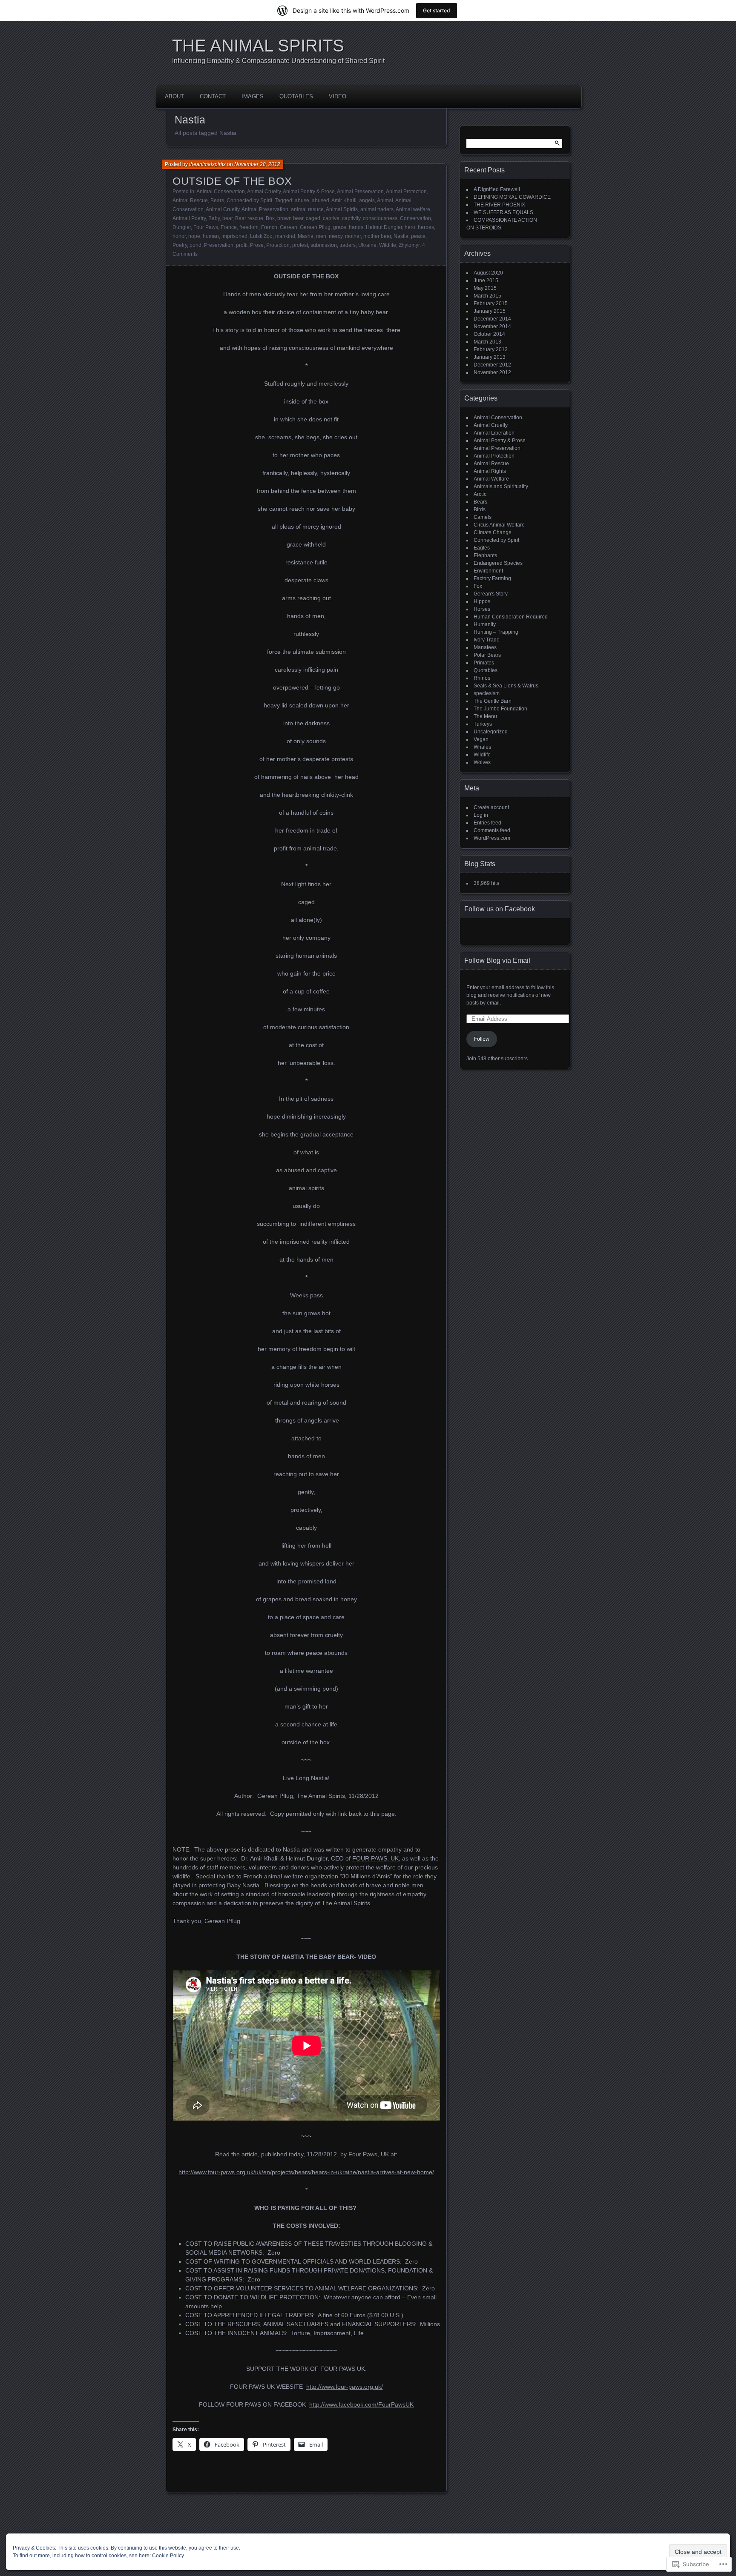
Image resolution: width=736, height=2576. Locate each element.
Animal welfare (413, 209)
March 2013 (487, 342)
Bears (217, 200)
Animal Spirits (342, 209)
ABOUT (174, 96)
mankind (285, 236)
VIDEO (338, 96)
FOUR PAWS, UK (375, 1858)
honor (179, 236)
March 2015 (487, 296)
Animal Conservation (221, 192)
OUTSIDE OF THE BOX (232, 181)
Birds (480, 509)
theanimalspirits (207, 164)
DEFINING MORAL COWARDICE (512, 197)
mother (353, 236)
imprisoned (234, 236)
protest (300, 245)
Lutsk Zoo (261, 236)
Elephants (485, 555)
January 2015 (490, 311)
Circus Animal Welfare (499, 525)
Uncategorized (491, 732)
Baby (214, 218)
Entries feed (487, 823)
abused (321, 200)
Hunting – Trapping (496, 632)
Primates (484, 663)
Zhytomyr (409, 245)
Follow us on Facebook (500, 909)
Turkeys (483, 724)
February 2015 (491, 303)
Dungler (182, 227)
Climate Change (493, 532)
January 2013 (490, 357)
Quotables (486, 670)
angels (367, 200)
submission (324, 245)
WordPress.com (492, 838)
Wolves (482, 762)
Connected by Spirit (249, 200)
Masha (306, 236)
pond (195, 245)
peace (418, 236)
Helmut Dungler (384, 227)
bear (227, 218)
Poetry (180, 245)
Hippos (482, 601)
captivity (351, 218)
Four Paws (206, 227)
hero (410, 227)
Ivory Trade (487, 640)
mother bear (377, 236)
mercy (336, 236)
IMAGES (253, 96)
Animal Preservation (360, 192)
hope (194, 236)
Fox (478, 586)
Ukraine (367, 245)
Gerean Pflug (315, 227)
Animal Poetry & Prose (309, 192)
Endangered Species (498, 563)
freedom (249, 227)
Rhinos (482, 678)
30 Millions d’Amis (366, 1876)
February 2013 (491, 349)
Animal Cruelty (264, 192)
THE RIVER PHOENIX (499, 205)
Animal (385, 200)
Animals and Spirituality (501, 487)
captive (331, 218)
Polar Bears (487, 655)
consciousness (380, 218)
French (269, 227)
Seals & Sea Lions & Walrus (506, 686)
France (229, 227)
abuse (302, 200)
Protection (278, 245)
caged (313, 218)
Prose (257, 245)
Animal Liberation (494, 433)
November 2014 (492, 326)
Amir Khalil (344, 200)
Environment (488, 571)
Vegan (481, 739)
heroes (426, 227)
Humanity (485, 624)
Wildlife (388, 245)
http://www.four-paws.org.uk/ (345, 2387)
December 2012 (492, 365)
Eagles (482, 548)
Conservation (415, 218)
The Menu (485, 716)
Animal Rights (490, 471)
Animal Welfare (491, 479)
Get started (437, 10)
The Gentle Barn (493, 701)
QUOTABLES (296, 96)
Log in (481, 815)
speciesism (487, 693)
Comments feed (492, 830)
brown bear (290, 218)
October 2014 (489, 334)
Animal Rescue (190, 200)
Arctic (480, 494)
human (211, 236)
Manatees (485, 647)
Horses (482, 609)
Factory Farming (492, 578)
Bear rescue (249, 218)
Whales (482, 747)
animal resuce (307, 209)
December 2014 (492, 319)
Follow (482, 1039)
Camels (483, 517)
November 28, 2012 (257, 164)
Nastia (401, 236)
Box (270, 218)
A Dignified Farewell (497, 189)
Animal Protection (406, 192)
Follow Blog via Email (497, 960)
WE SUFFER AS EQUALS (503, 212)
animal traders (377, 209)
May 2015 (485, 288)
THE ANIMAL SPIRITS (258, 46)
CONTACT (213, 96)
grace (340, 227)
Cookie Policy (168, 2556)
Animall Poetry (189, 218)
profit (242, 245)
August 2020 (488, 273)
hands (356, 227)
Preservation (219, 245)
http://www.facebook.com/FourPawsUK (361, 2404)
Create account (491, 807)
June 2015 (486, 280)
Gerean (289, 227)
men (321, 236)
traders (348, 245)
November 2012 (492, 372)
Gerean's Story (491, 594)
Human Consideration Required (511, 617)
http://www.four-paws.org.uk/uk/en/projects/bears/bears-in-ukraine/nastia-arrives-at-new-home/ (306, 2172)
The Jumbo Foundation (500, 709)
